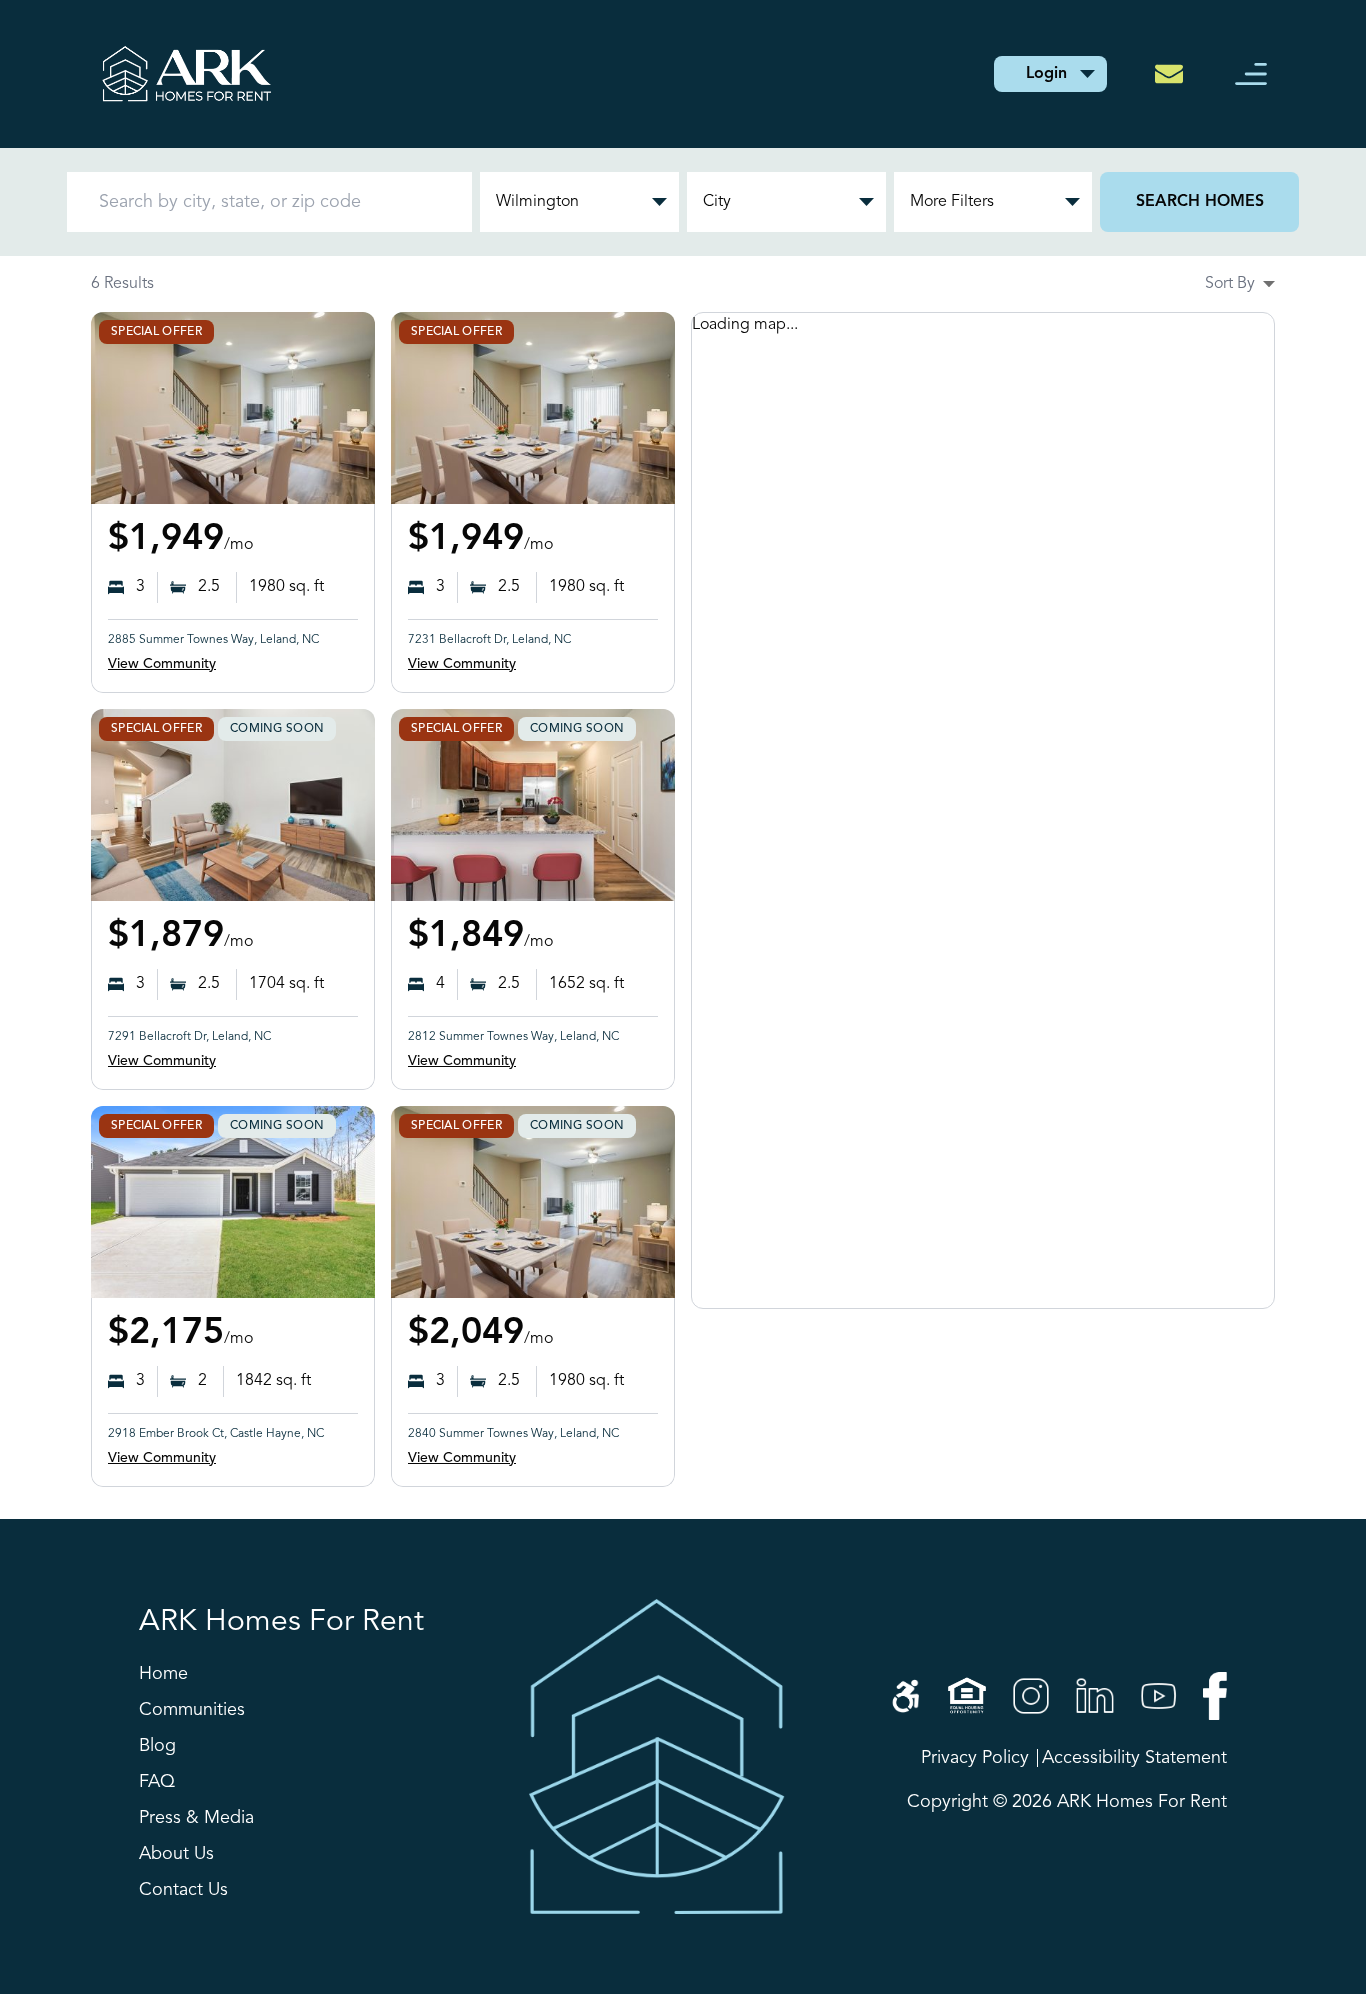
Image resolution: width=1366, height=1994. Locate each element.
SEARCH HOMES (1200, 202)
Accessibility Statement (1134, 1758)
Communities (192, 1710)
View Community (162, 664)
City (717, 202)
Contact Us (183, 1890)
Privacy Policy (975, 1758)
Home (163, 1674)
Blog (157, 1746)
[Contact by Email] (1175, 74)
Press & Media (196, 1818)
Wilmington (537, 202)
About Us (176, 1854)
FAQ (157, 1782)
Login (1046, 74)
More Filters (952, 202)
